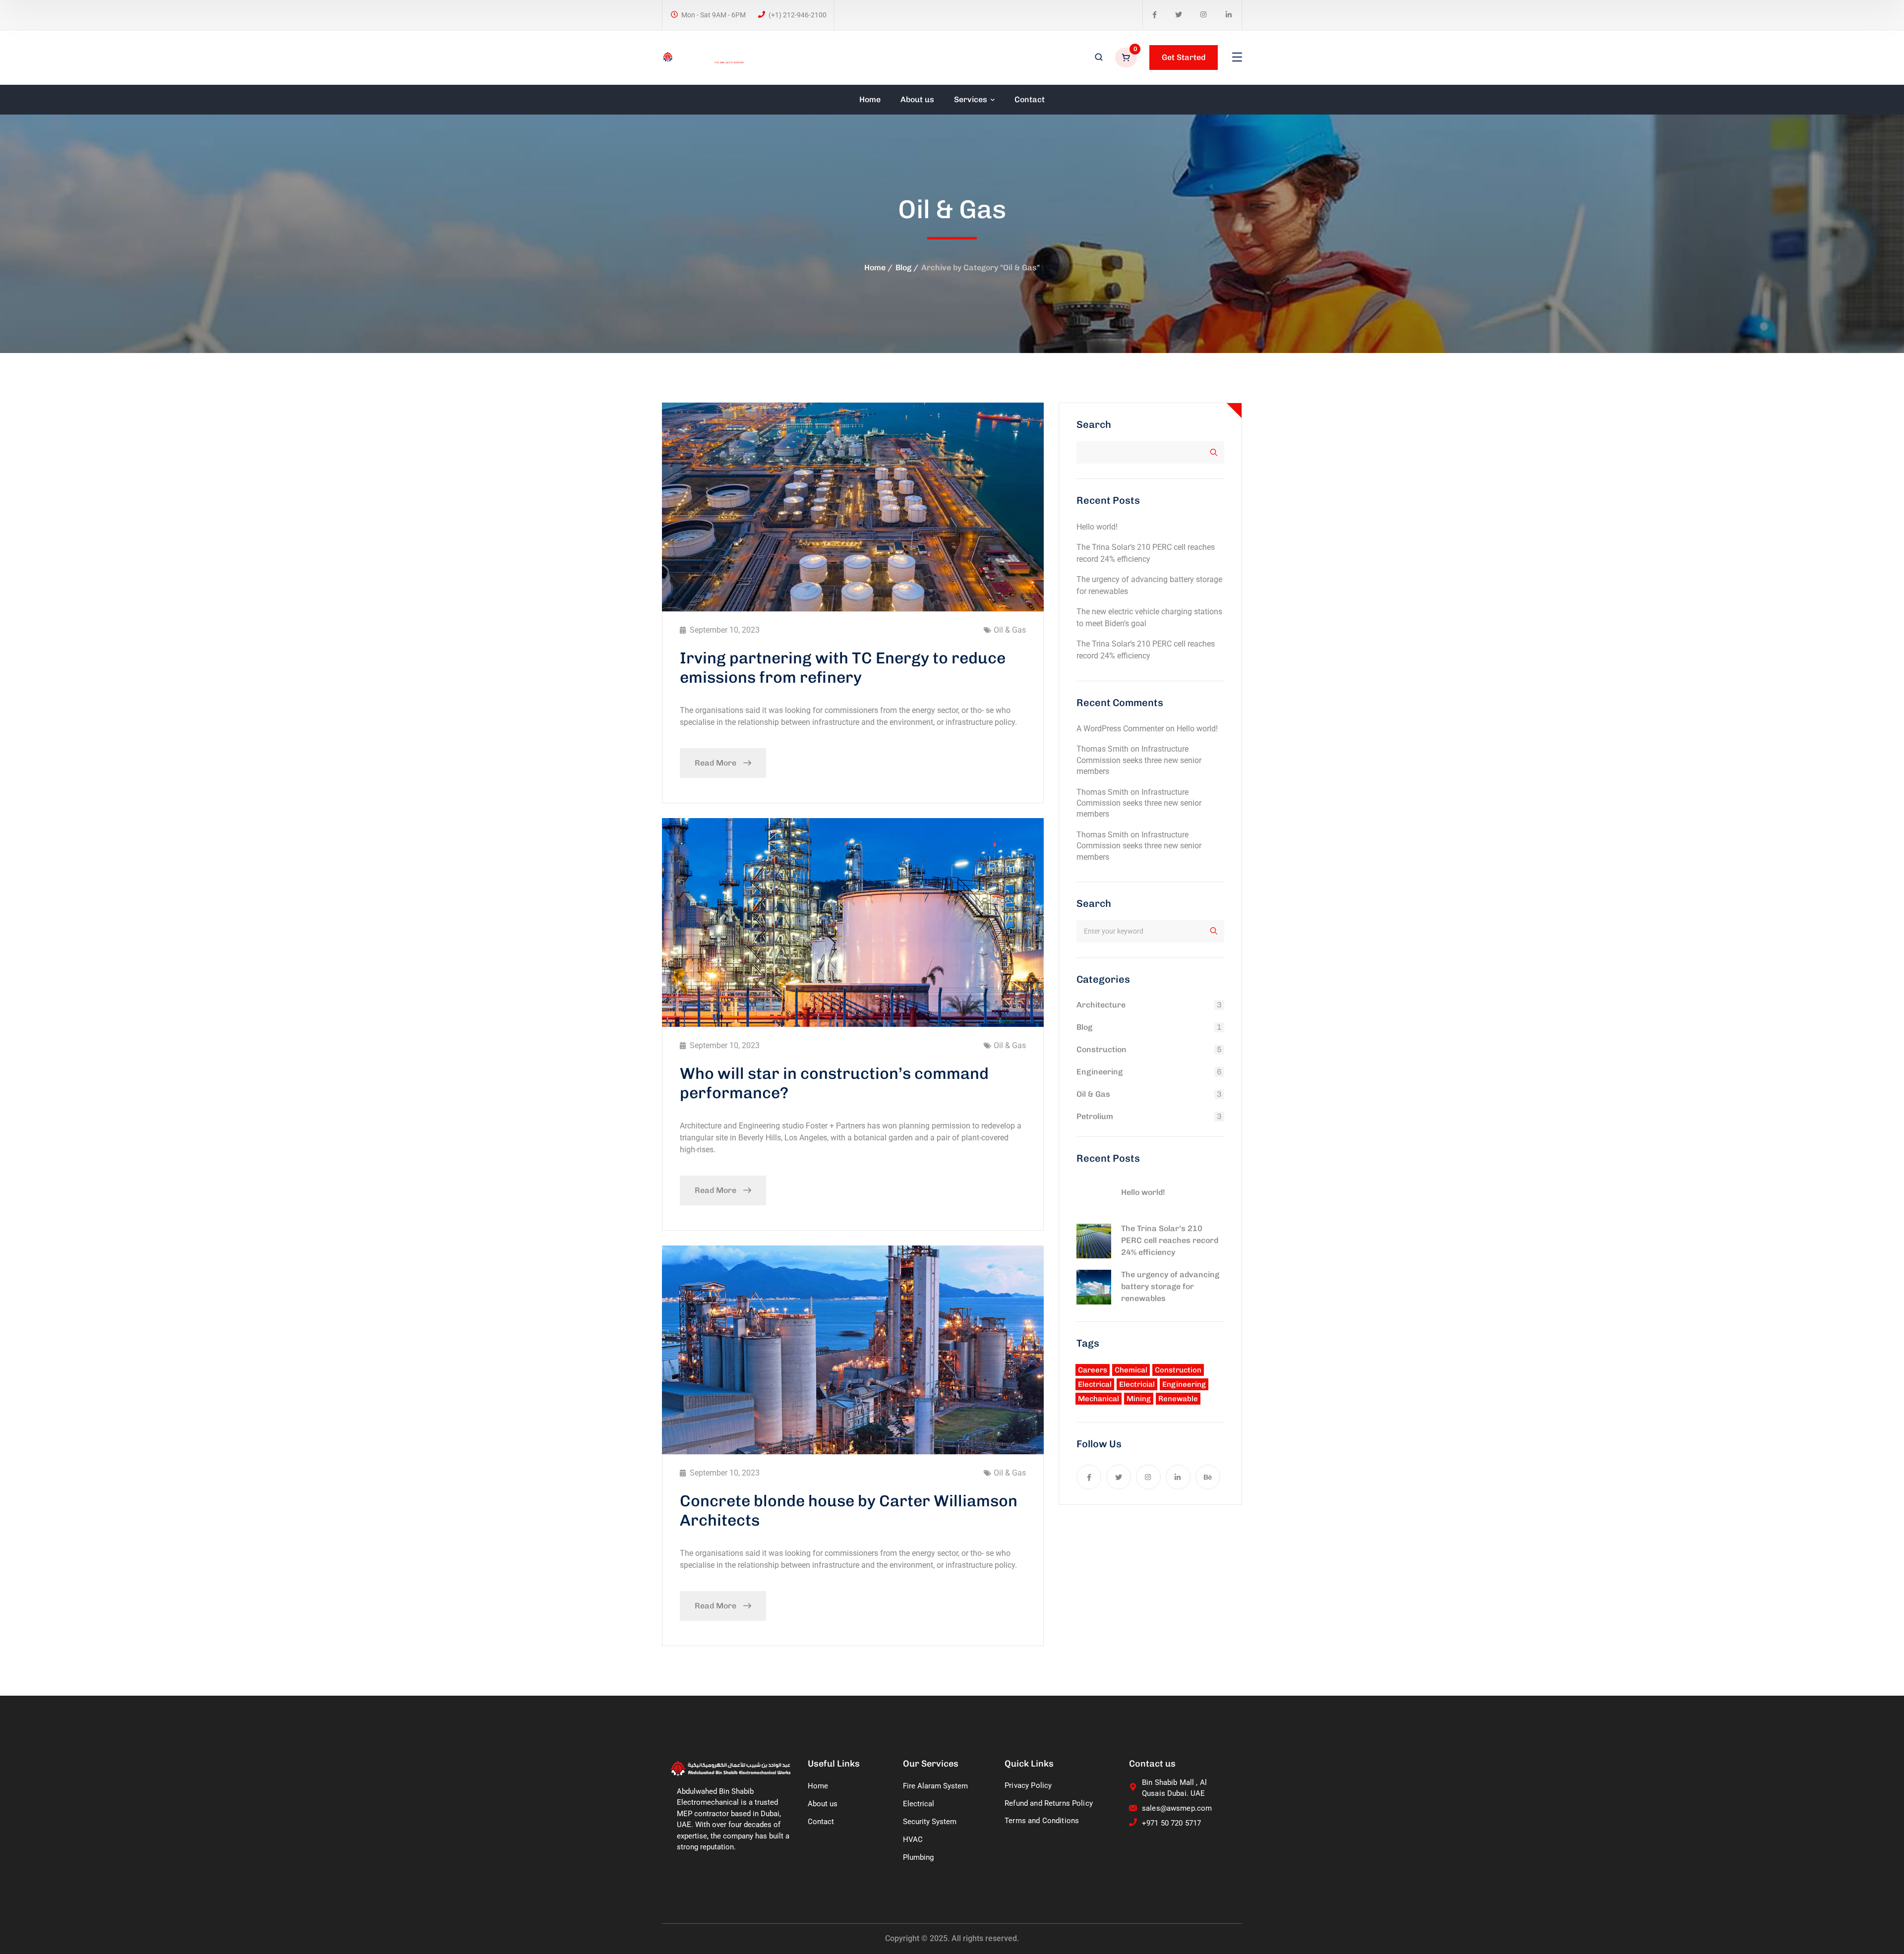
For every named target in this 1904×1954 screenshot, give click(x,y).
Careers (1093, 1370)
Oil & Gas (1010, 630)
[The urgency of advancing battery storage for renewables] (1094, 1287)
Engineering (1100, 1072)
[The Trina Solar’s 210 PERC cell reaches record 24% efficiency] (1094, 1241)
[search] (1099, 58)
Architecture (1101, 1005)
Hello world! (1097, 527)
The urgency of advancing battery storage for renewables (1170, 1286)
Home (875, 267)
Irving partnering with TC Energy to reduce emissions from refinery (843, 667)
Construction (1101, 1049)
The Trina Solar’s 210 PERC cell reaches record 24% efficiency (1170, 1240)
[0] (1127, 58)
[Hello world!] (1094, 1196)
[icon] (1155, 15)
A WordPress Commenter (1120, 729)
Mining (1139, 1399)
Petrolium (1095, 1116)
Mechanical (1099, 1399)
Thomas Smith (1102, 749)
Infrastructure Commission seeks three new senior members (1139, 760)
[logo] (703, 57)
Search (1094, 424)
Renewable (1178, 1399)
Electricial (1137, 1384)
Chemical (1131, 1370)
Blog (903, 267)
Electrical (1095, 1384)
